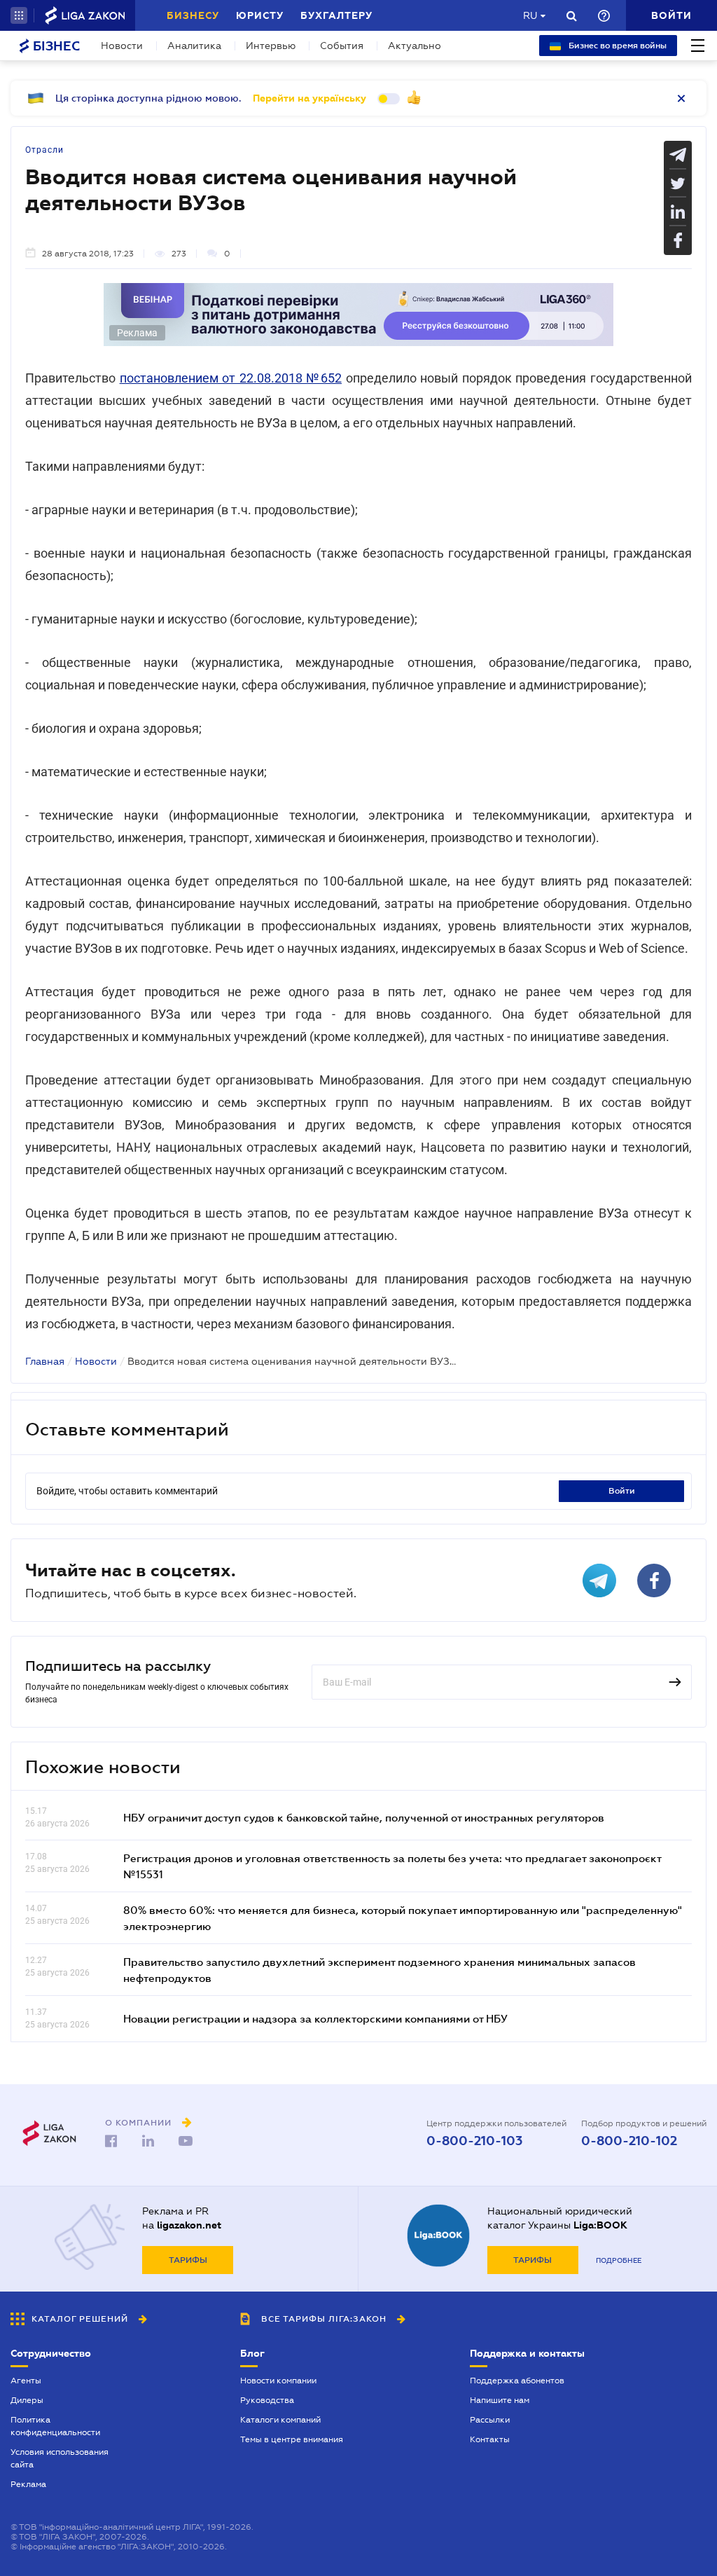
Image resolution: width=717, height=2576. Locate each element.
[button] (19, 15)
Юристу (260, 15)
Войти (622, 1491)
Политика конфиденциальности (55, 2426)
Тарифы (188, 2260)
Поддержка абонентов (517, 2381)
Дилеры (27, 2400)
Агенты (26, 2381)
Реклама (28, 2484)
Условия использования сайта (60, 2458)
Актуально (415, 46)
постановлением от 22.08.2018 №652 (231, 378)
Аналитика (194, 46)
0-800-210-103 (474, 2141)
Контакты (490, 2439)
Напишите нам (500, 2400)
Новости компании (278, 2381)
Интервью (271, 46)
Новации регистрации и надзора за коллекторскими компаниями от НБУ (315, 2018)
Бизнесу (193, 15)
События (342, 46)
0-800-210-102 (629, 2141)
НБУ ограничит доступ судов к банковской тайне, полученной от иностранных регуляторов (364, 1817)
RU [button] (530, 15)
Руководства (267, 2400)
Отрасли (44, 150)
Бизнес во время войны (617, 46)
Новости (122, 46)
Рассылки (490, 2420)
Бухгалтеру (336, 15)
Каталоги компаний (280, 2420)
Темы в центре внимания (292, 2439)
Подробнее (619, 2260)
